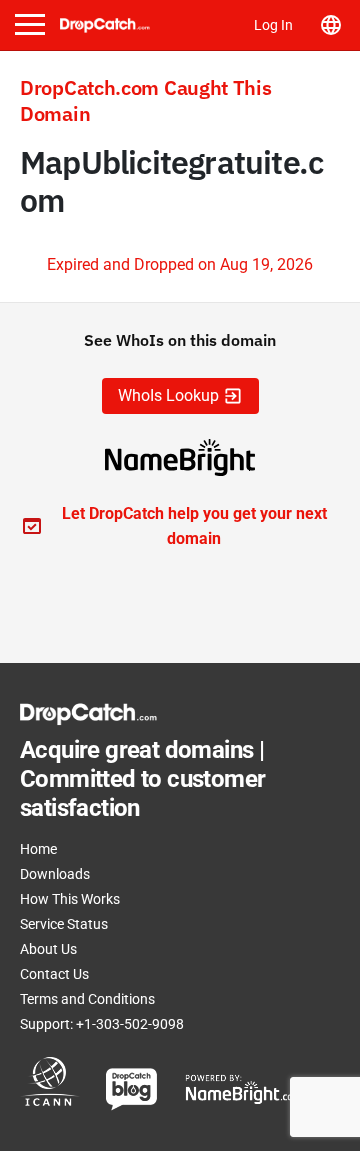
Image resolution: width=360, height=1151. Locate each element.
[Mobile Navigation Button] (30, 24)
